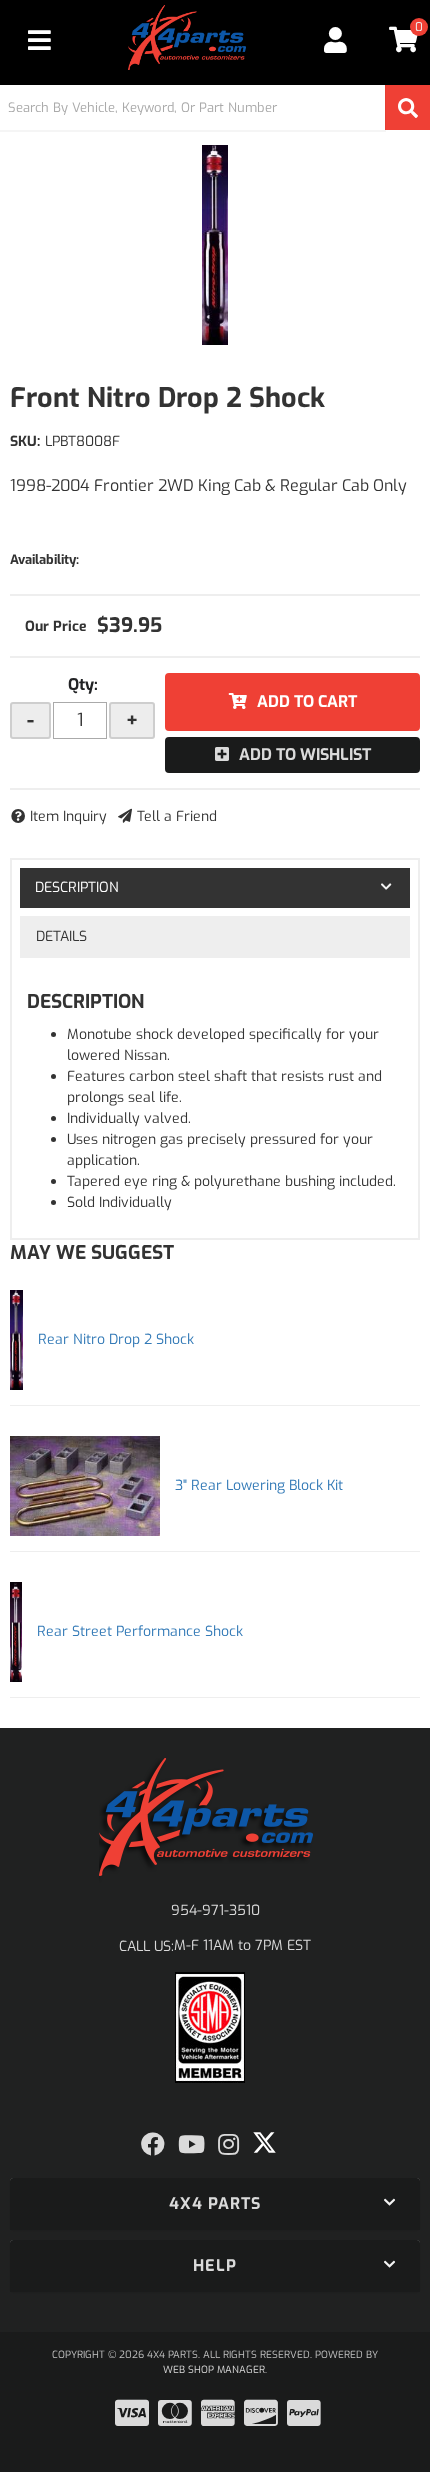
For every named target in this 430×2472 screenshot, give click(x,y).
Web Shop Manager (214, 2369)
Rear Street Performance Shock (140, 1631)
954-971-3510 (215, 1910)
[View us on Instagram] (228, 2145)
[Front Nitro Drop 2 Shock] (215, 245)
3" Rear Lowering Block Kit (259, 1485)
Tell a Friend (177, 816)
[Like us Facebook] (153, 2145)
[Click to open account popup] (336, 40)
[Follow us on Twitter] (264, 2143)
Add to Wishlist (305, 754)
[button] (215, 107)
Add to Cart (307, 701)
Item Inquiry (68, 816)
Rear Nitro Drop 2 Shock (116, 1339)
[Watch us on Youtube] (191, 2145)
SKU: (25, 441)
